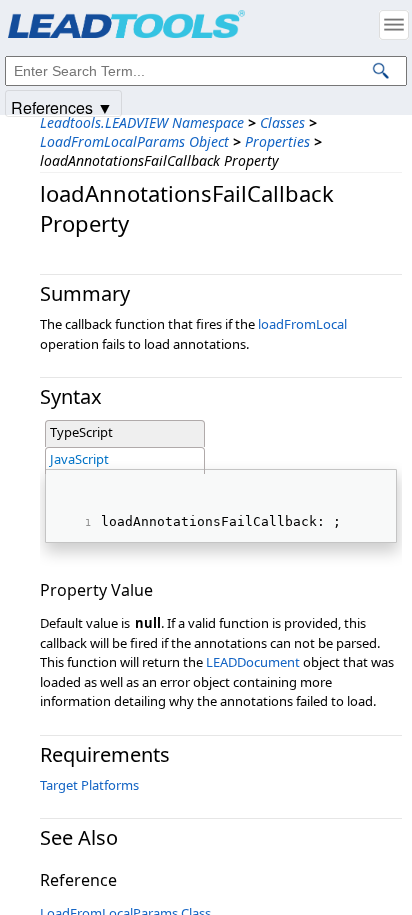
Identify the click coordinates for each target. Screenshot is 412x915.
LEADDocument (253, 662)
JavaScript (79, 459)
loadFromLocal (302, 324)
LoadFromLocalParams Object (134, 141)
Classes (282, 122)
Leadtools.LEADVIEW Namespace (142, 122)
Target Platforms (89, 785)
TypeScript (81, 432)
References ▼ (62, 106)
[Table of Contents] (394, 25)
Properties (277, 141)
